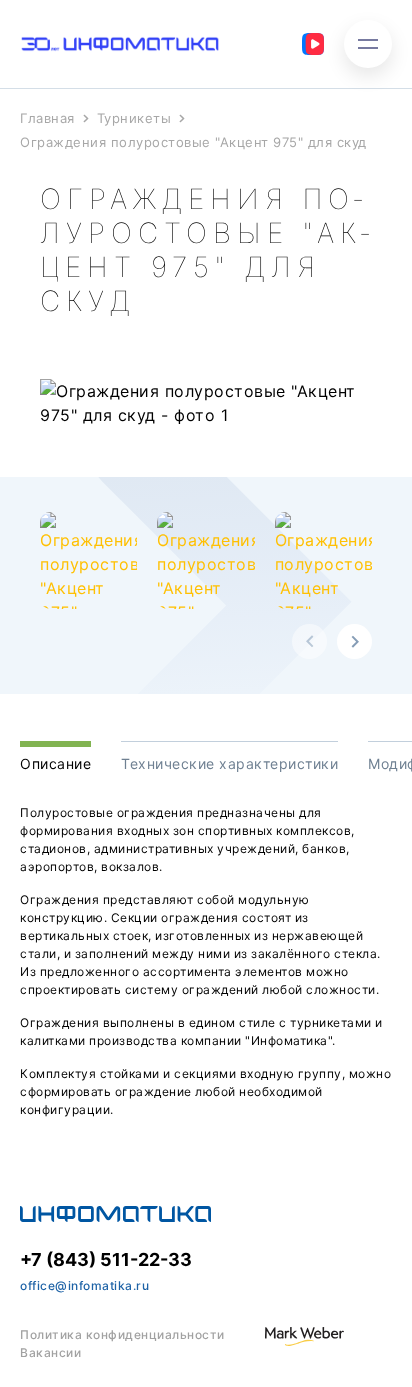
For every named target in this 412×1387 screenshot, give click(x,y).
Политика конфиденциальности (122, 1334)
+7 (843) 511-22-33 (106, 1259)
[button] (309, 641)
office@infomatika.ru (84, 1285)
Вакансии (50, 1352)
